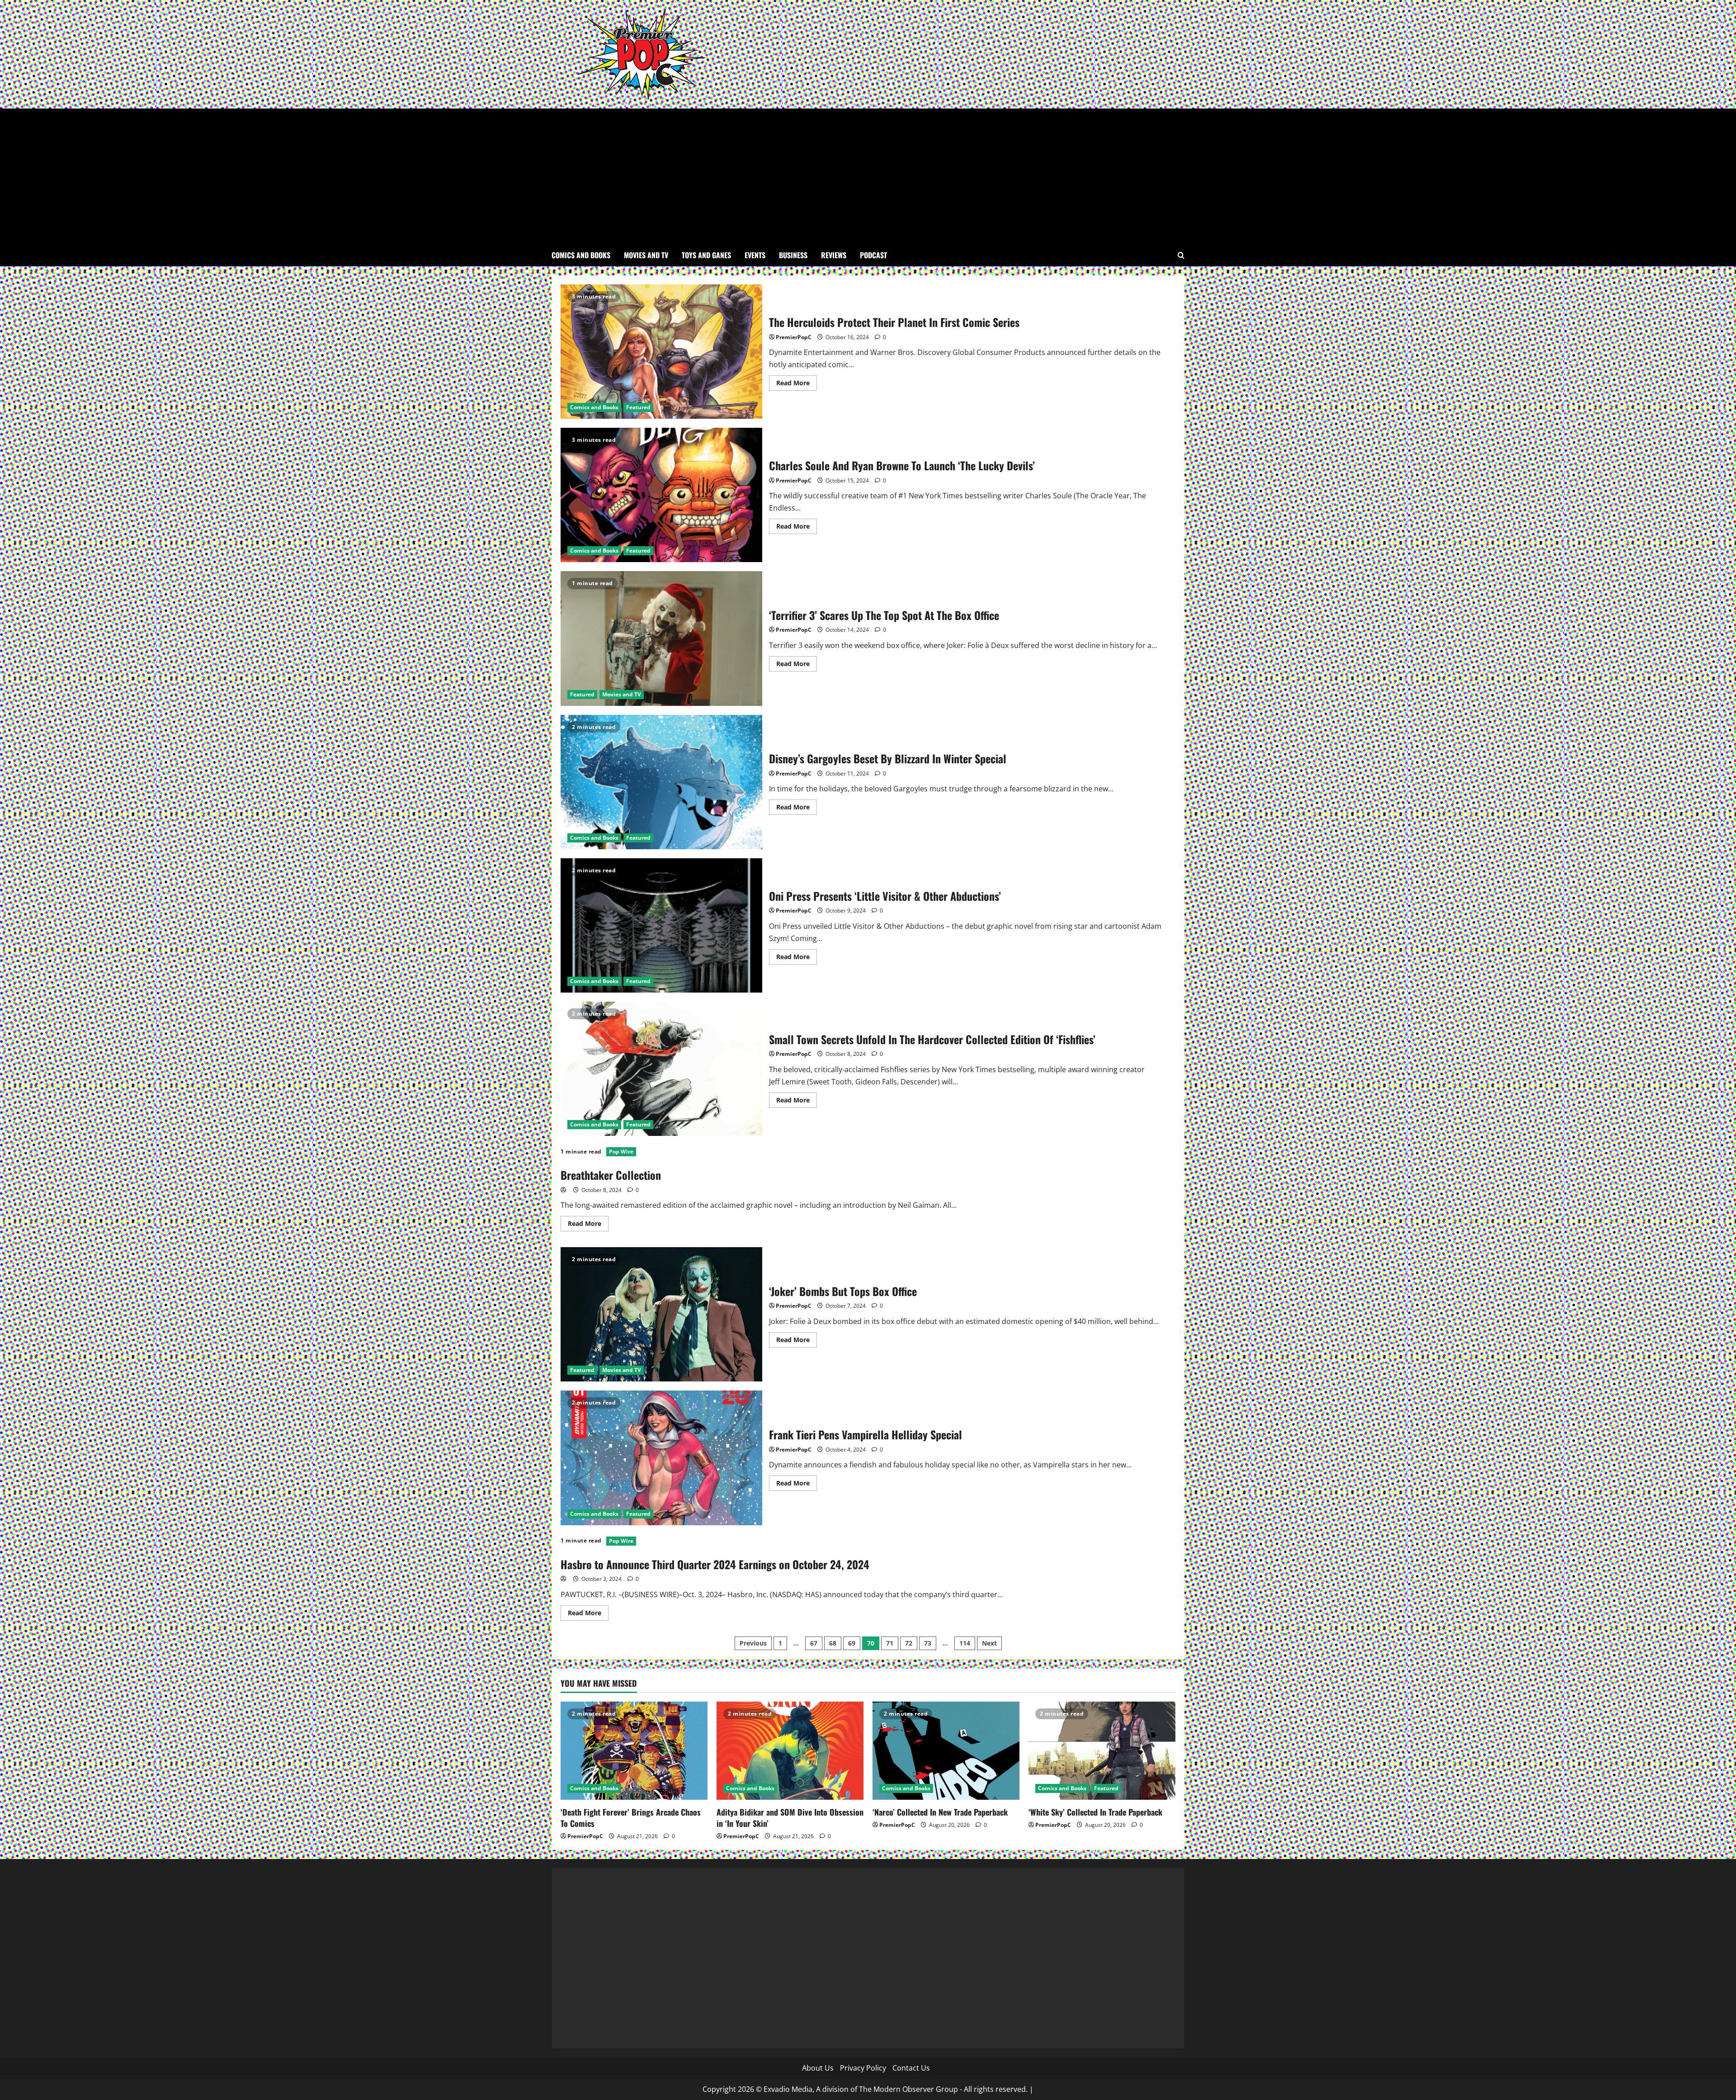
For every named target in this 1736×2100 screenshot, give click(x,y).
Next (989, 1643)
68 (833, 1643)
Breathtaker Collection (611, 1175)
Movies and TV (646, 255)
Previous (753, 1643)
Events (755, 255)
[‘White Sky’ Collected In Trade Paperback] (1102, 1751)
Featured (638, 407)
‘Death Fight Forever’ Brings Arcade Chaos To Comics (631, 1818)
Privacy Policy (863, 2068)
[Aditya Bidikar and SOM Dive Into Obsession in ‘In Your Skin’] (790, 1751)
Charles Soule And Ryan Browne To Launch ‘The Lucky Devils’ (661, 495)
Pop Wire (621, 1152)
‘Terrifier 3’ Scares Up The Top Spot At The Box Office (661, 638)
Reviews (834, 255)
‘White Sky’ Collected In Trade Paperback (1095, 1812)
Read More (797, 384)
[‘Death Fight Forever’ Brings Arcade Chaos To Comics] (634, 1751)
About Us (818, 2068)
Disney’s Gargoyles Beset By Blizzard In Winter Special (661, 782)
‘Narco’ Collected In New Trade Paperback (940, 1812)
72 (909, 1643)
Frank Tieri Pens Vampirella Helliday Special (661, 1458)
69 (852, 1643)
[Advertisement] (868, 176)
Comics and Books (581, 255)
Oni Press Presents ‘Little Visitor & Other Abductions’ (661, 925)
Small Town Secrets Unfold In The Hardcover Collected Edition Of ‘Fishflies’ (661, 1069)
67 (814, 1643)
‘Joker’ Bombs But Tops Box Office (661, 1314)
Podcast (873, 255)
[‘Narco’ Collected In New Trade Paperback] (946, 1751)
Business (793, 255)
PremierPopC (794, 337)
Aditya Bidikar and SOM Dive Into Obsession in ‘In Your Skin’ (790, 1818)
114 (965, 1643)
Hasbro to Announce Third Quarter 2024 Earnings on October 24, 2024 (715, 1564)
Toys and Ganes (706, 255)
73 (928, 1643)
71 (890, 1643)
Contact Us (911, 2068)
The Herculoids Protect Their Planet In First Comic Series (661, 352)
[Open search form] (1181, 255)
